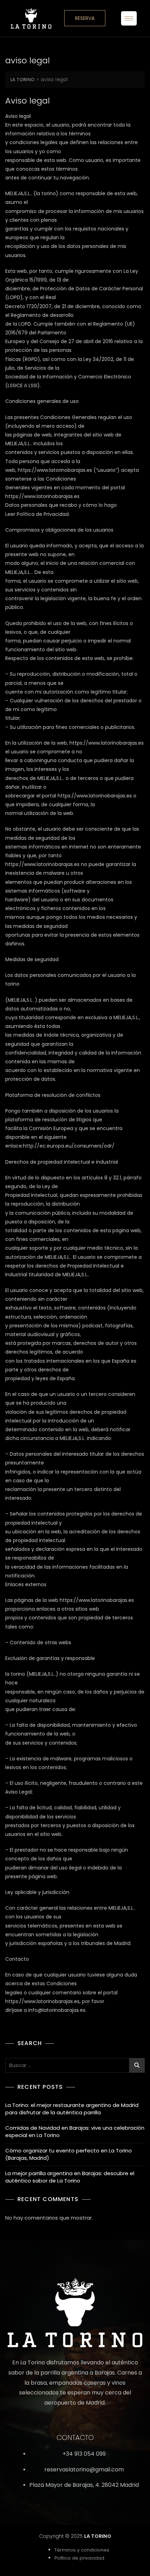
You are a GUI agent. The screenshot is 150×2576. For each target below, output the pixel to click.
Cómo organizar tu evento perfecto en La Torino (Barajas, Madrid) (69, 2154)
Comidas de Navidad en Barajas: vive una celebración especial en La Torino (75, 2131)
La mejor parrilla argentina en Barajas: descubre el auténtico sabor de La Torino (70, 2177)
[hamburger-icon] (129, 18)
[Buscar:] (75, 2065)
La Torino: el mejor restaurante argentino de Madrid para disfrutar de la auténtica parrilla (72, 2109)
